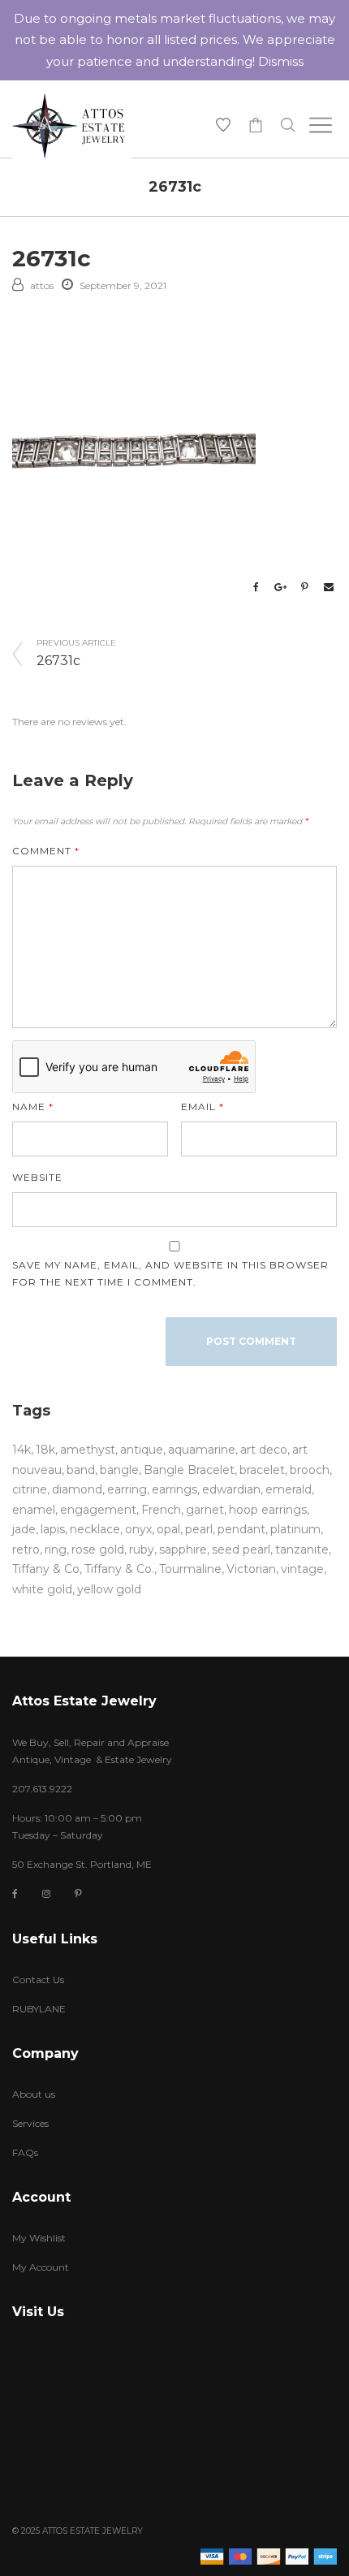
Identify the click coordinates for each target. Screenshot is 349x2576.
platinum (295, 1529)
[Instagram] (46, 1893)
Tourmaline (190, 1569)
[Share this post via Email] (329, 587)
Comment (46, 851)
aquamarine (202, 1450)
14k (22, 1450)
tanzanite (302, 1549)
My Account (41, 2267)
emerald (289, 1489)
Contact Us (38, 1980)
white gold (42, 1589)
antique (142, 1450)
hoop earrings (268, 1510)
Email (203, 1106)
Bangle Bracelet (189, 1470)
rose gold (98, 1549)
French (161, 1510)
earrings (174, 1489)
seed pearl (241, 1549)
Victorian (251, 1569)
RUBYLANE (39, 2009)
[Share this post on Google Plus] (280, 587)
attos (42, 285)
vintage (302, 1569)
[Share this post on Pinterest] (304, 587)
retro (26, 1549)
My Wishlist (39, 2238)
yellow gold (109, 1589)
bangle (119, 1470)
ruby (142, 1549)
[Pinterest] (78, 1893)
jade (24, 1529)
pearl (199, 1529)
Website (37, 1177)
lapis (53, 1529)
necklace (95, 1529)
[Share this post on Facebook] (256, 587)
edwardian (231, 1489)
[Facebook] (15, 1894)
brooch (310, 1470)
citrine (30, 1489)
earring (127, 1489)
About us (34, 2094)
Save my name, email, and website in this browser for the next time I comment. (170, 1273)
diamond (77, 1489)
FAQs (25, 2152)
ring (56, 1549)
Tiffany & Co (46, 1569)
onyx (138, 1529)
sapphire (183, 1549)
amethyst (88, 1450)
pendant (241, 1529)
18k (45, 1450)
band (81, 1470)
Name (33, 1106)
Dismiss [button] (281, 61)
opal (168, 1529)
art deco (264, 1450)
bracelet (262, 1470)
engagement (98, 1510)
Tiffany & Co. (119, 1569)
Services (30, 2123)
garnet (205, 1510)
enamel (34, 1510)
